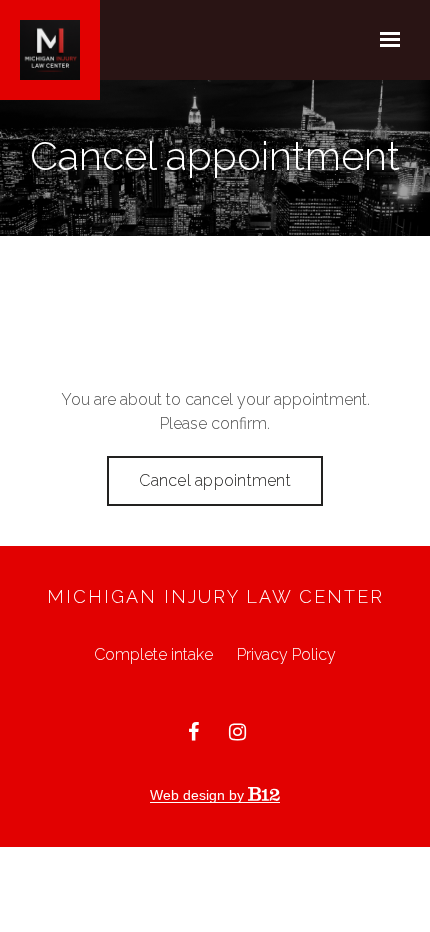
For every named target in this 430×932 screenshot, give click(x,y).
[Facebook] (193, 732)
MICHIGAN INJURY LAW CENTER (215, 596)
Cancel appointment (215, 480)
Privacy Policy (286, 654)
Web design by (199, 795)
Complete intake (153, 654)
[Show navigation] (385, 40)
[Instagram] (237, 732)
